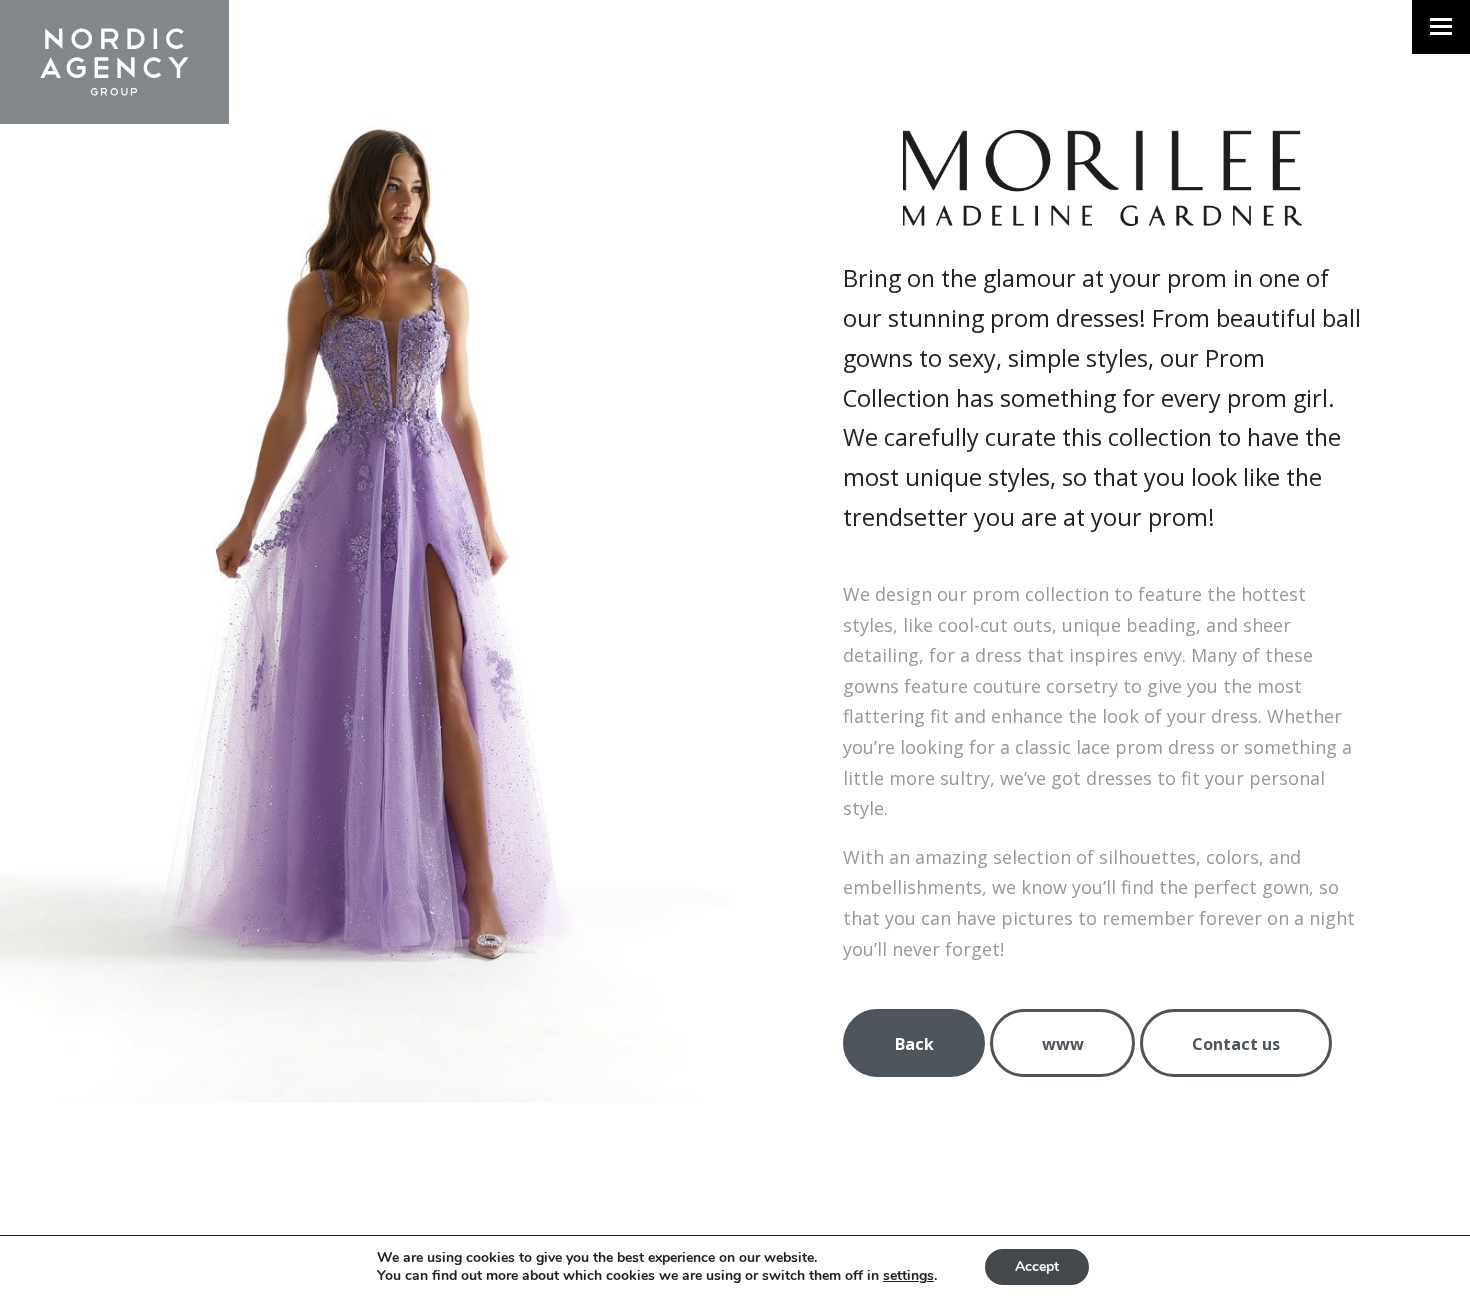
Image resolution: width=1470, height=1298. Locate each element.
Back (914, 1044)
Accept (1037, 1266)
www (1063, 1044)
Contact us (1236, 1044)
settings (908, 1276)
